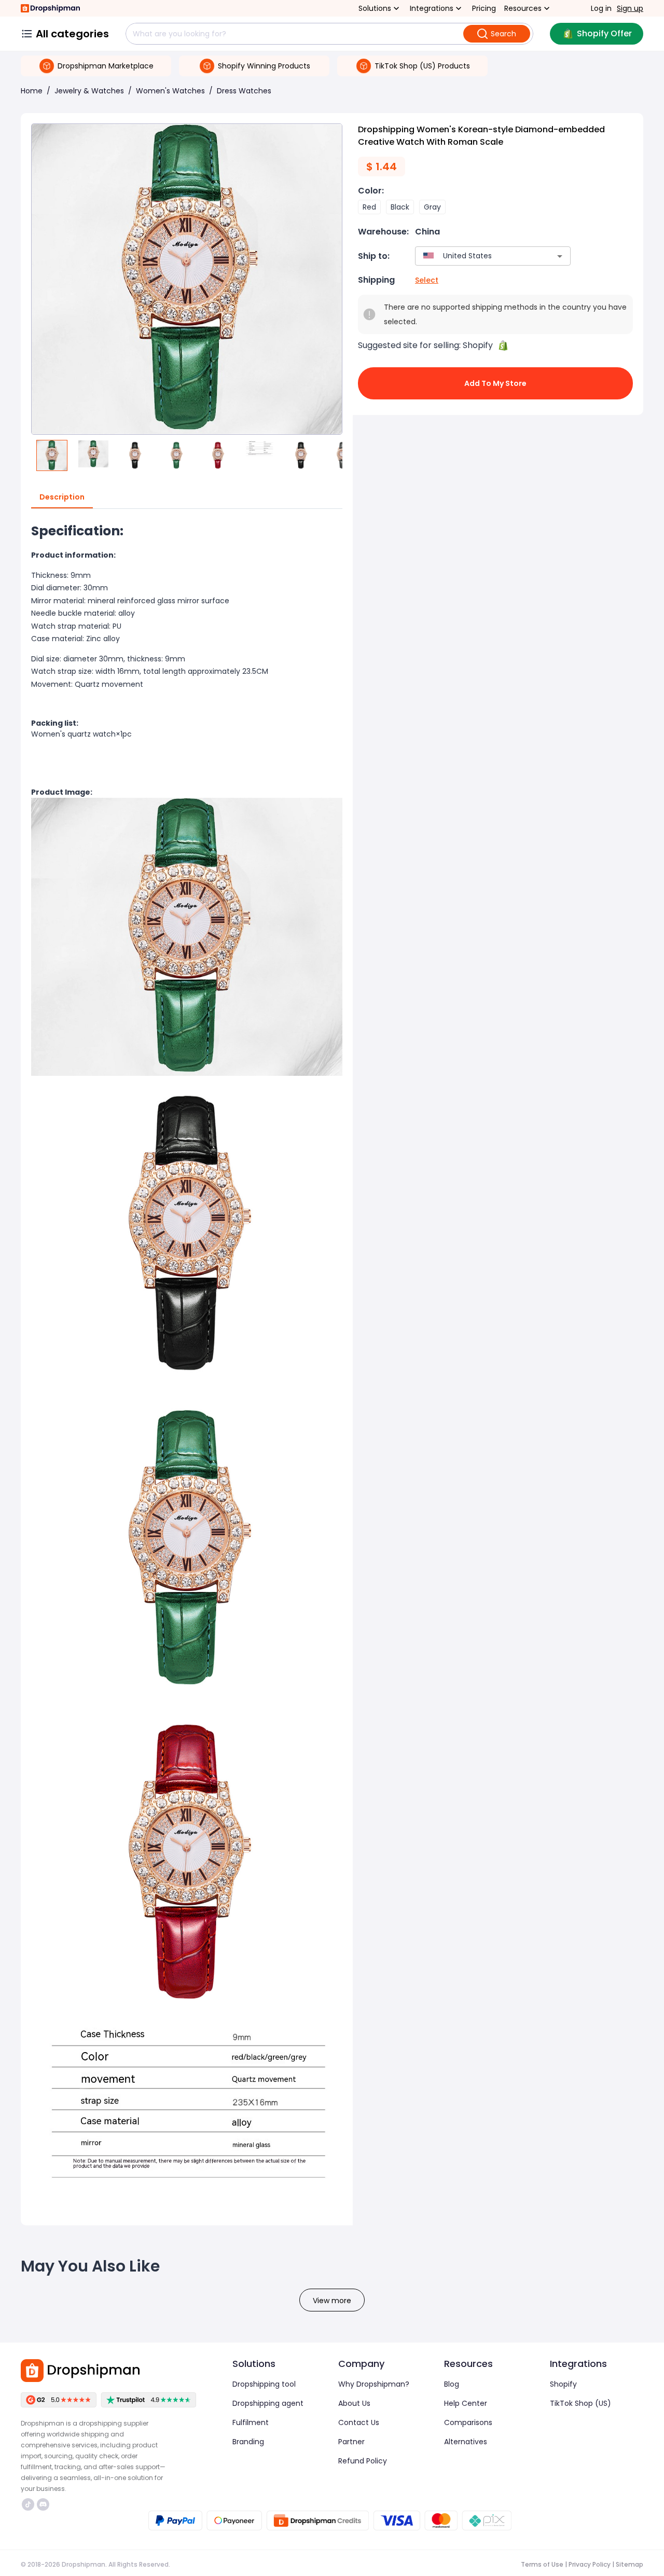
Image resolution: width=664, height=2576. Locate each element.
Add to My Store (495, 383)
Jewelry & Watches (89, 91)
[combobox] (478, 256)
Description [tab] (62, 497)
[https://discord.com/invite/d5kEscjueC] (43, 2504)
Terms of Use (542, 2564)
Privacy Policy (590, 2564)
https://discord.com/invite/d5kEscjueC (44, 2504)
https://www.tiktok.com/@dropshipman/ (29, 2504)
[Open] (560, 256)
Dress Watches (244, 91)
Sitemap (630, 2564)
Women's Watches (170, 91)
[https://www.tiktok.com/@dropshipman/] (28, 2504)
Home (32, 91)
